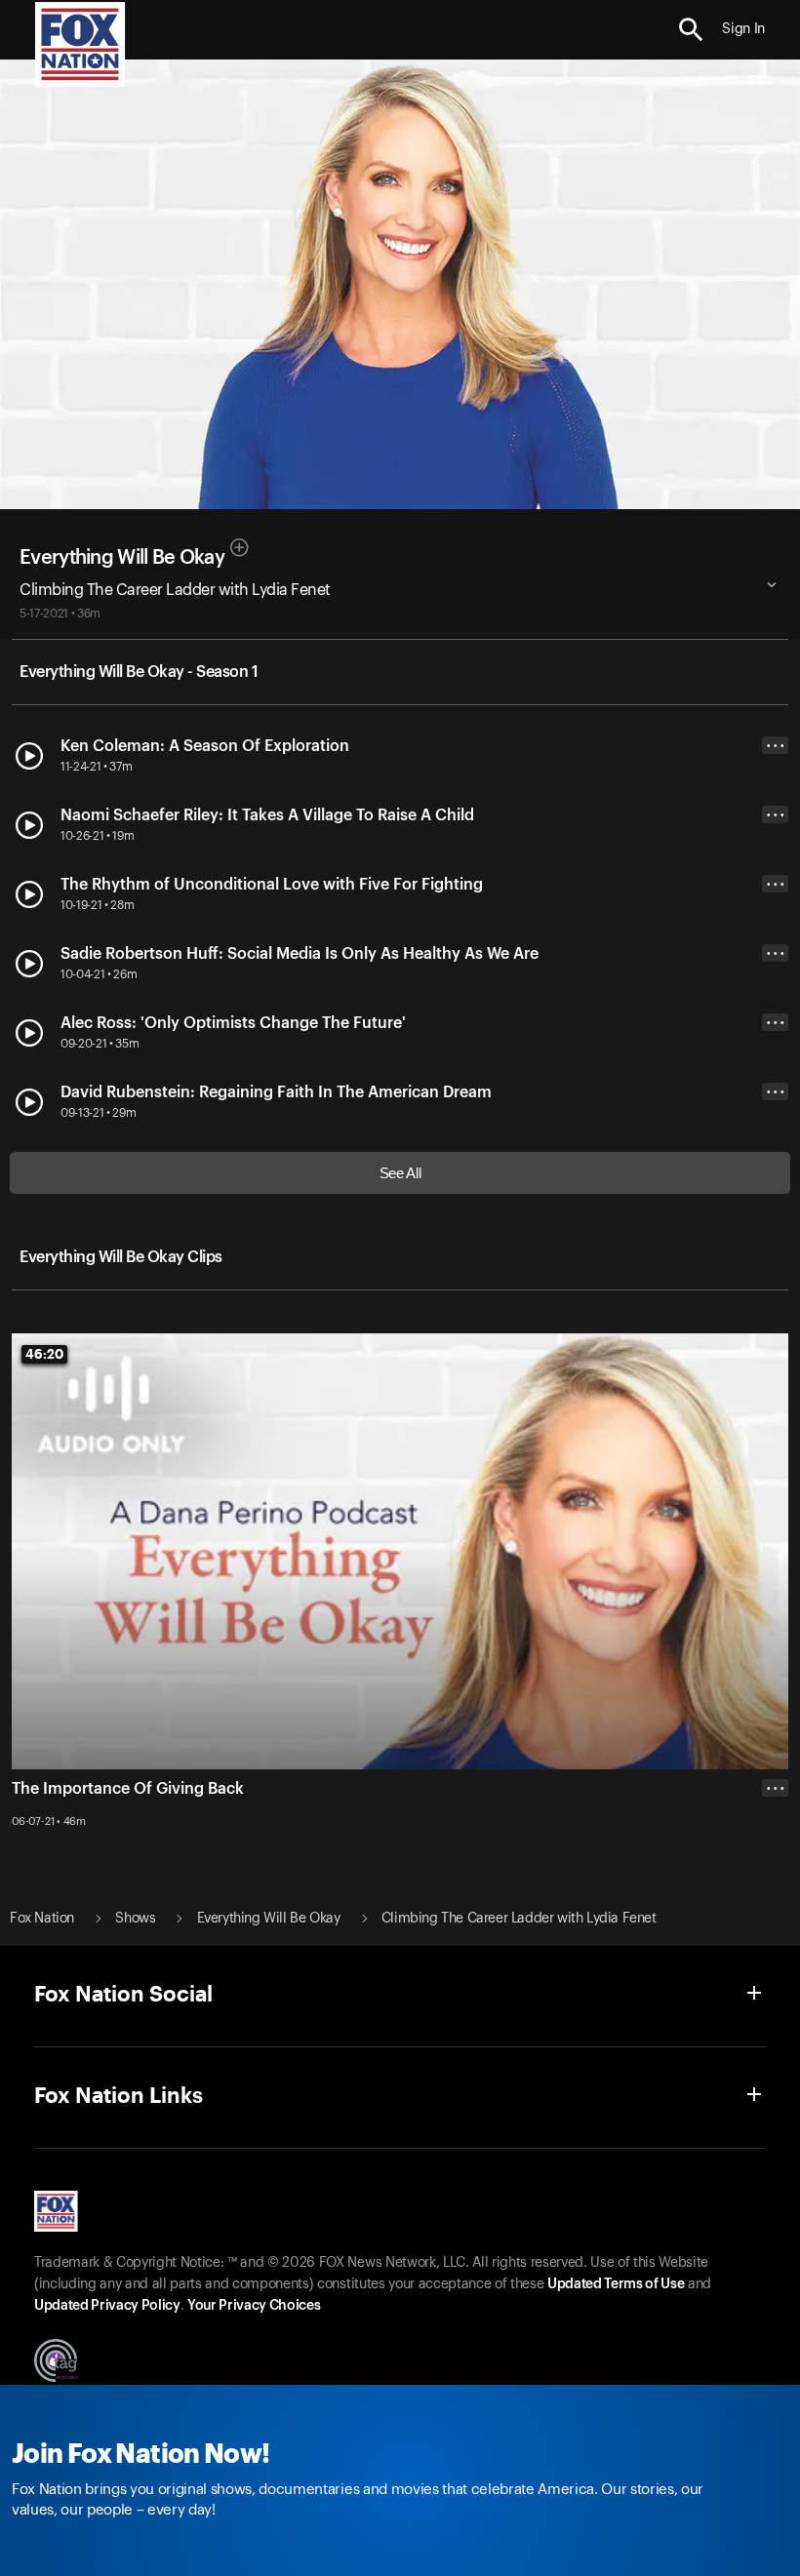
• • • (776, 746)
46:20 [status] (44, 1354)
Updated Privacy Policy (107, 2306)
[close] (775, 1866)
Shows (135, 1919)
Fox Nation (42, 1919)
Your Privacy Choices (254, 2306)
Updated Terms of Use (616, 2284)
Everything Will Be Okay (122, 558)
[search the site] (691, 30)
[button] (691, 30)
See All (400, 1173)
